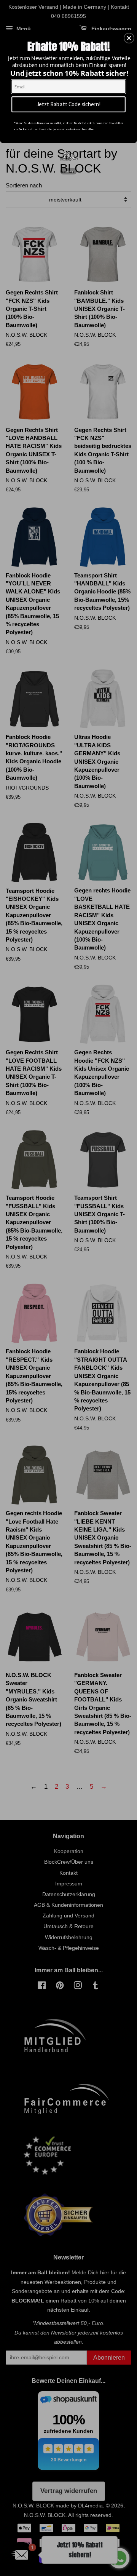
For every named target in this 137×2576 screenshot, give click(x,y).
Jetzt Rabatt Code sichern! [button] (69, 104)
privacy (68, 171)
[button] (129, 38)
